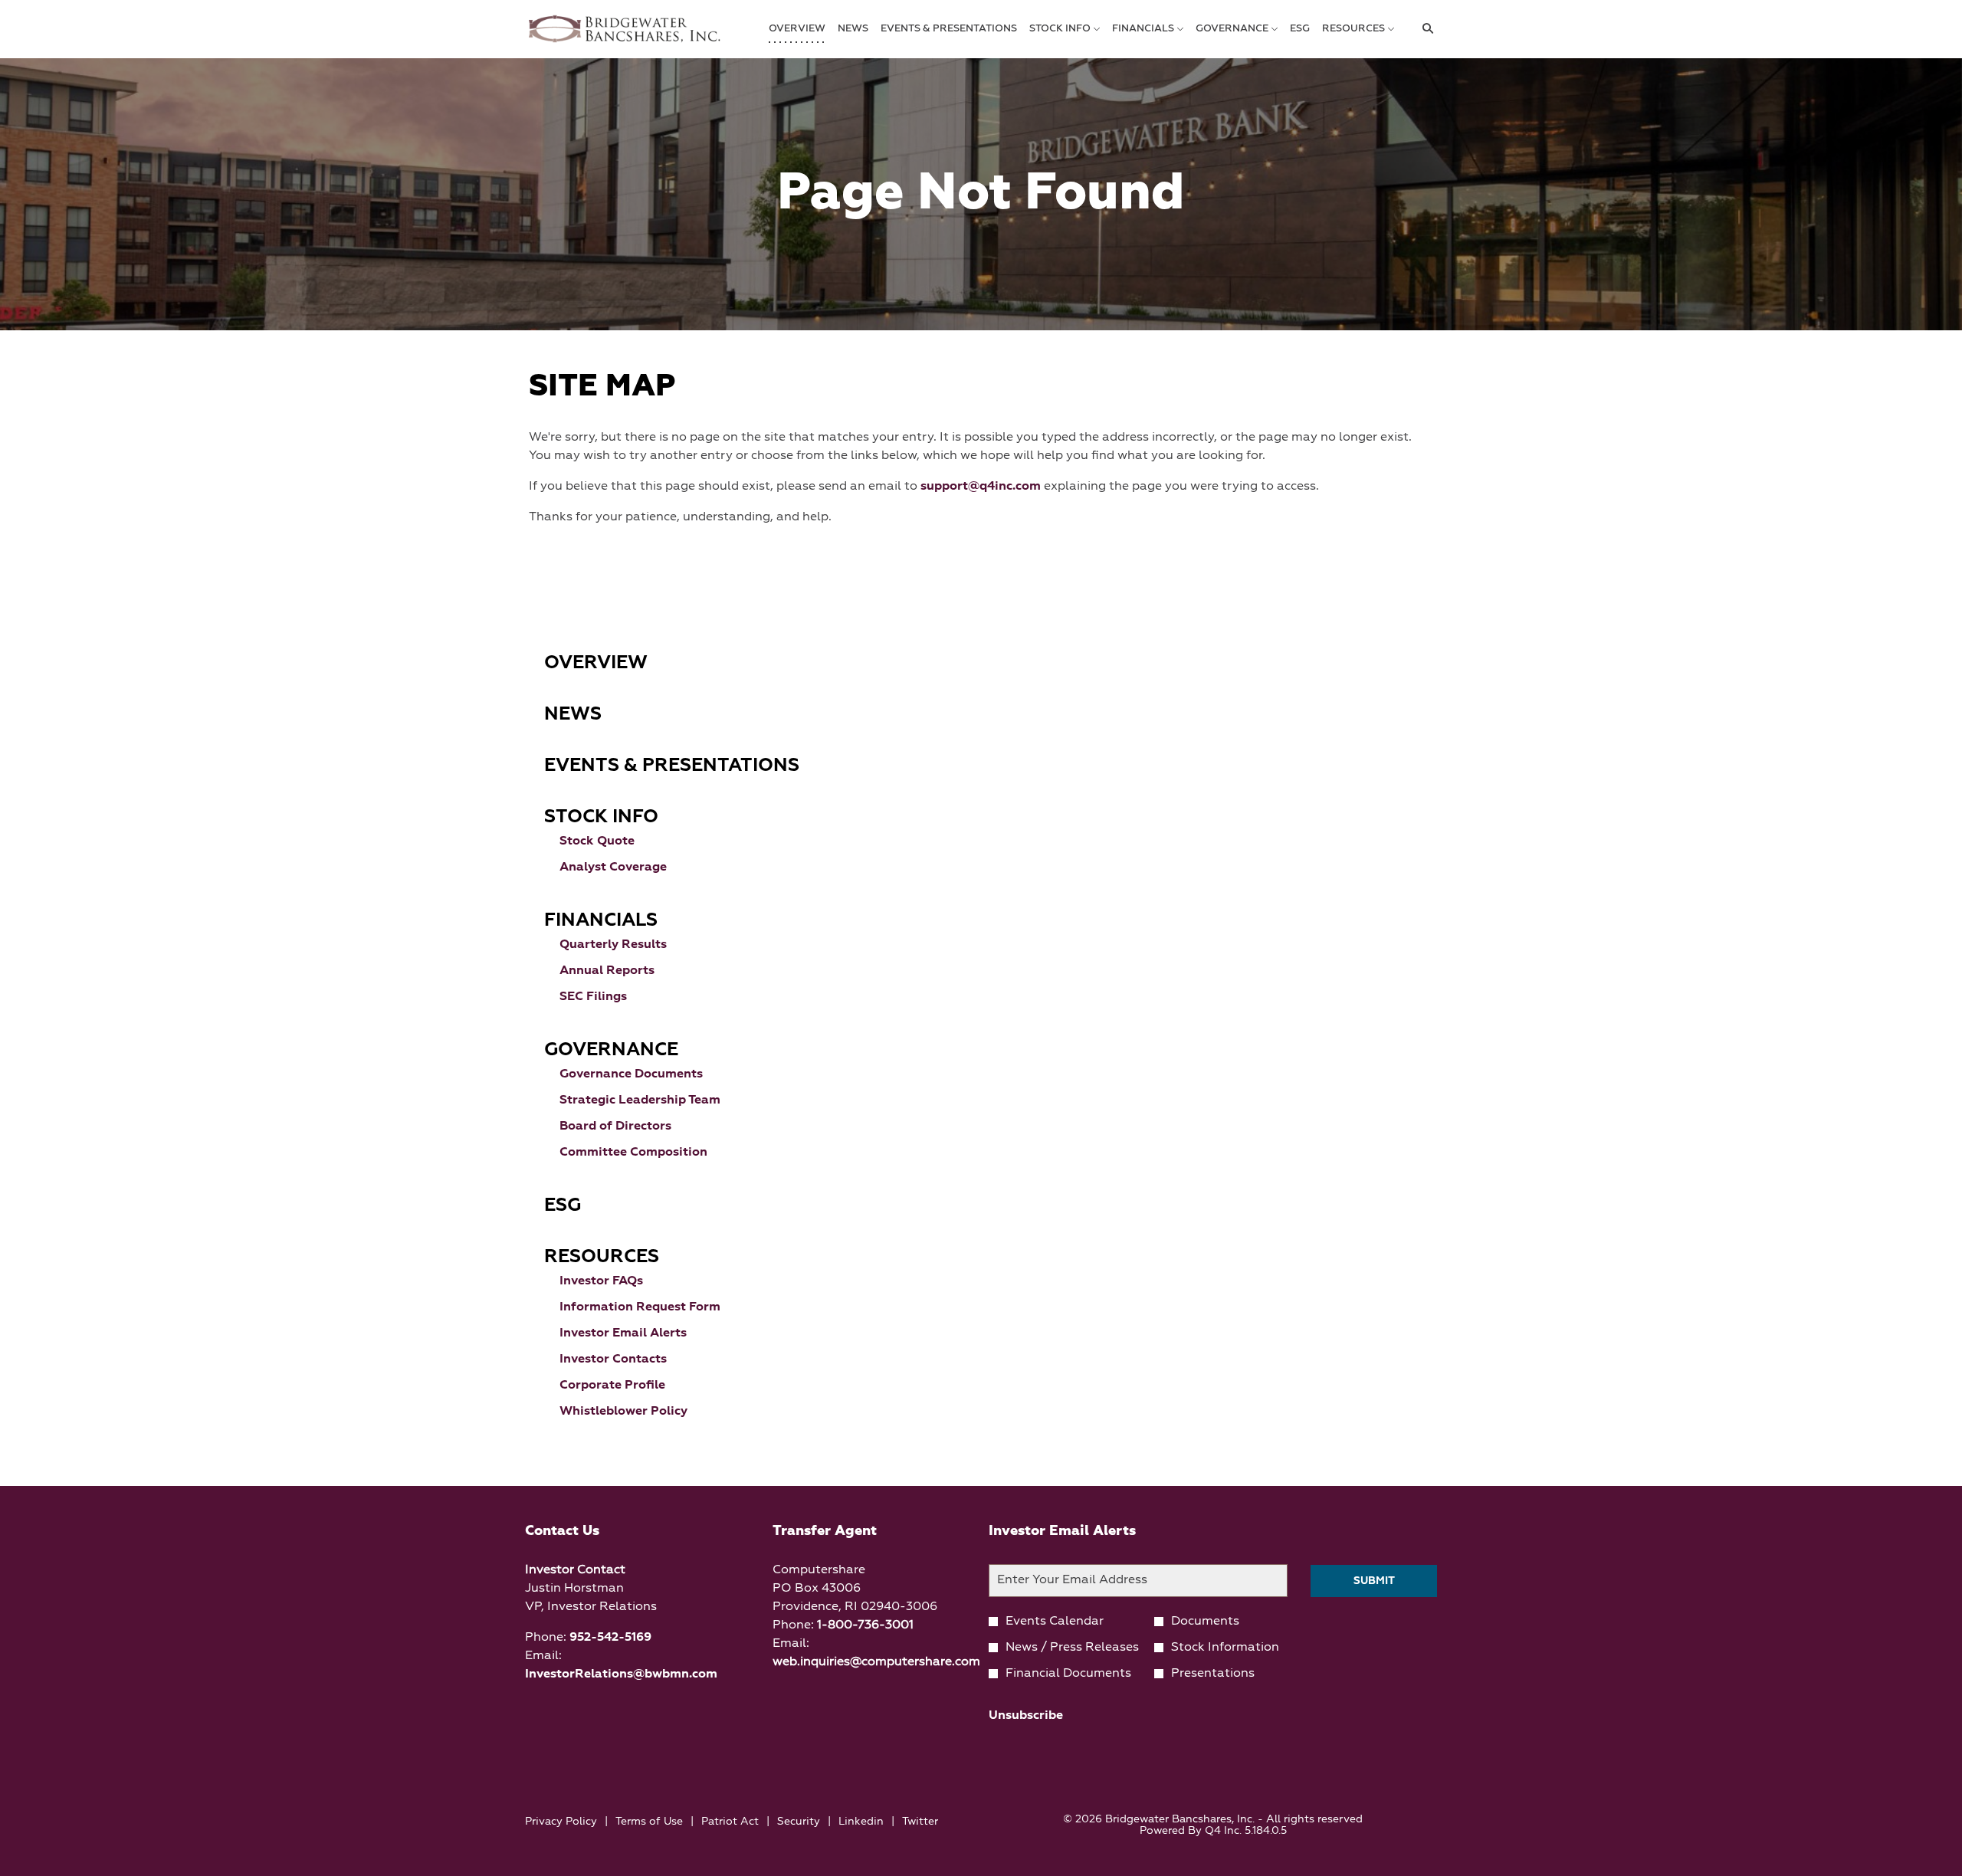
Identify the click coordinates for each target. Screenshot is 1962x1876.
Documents (1205, 1622)
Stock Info (601, 817)
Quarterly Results (613, 945)
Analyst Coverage (613, 867)
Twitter (920, 1823)
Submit (1374, 1581)
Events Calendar (1055, 1622)
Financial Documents (1068, 1674)
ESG (563, 1205)
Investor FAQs (601, 1281)
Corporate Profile (612, 1386)
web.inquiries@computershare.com (876, 1662)
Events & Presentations (672, 766)
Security (799, 1823)
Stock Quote (597, 841)
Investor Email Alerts (623, 1333)
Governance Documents (631, 1074)
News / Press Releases (1072, 1648)
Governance (611, 1050)
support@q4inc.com (981, 487)
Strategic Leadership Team (640, 1100)
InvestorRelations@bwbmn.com (621, 1674)
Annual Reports (607, 971)
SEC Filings (593, 997)
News (573, 714)
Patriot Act (730, 1823)
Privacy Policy (561, 1823)
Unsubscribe (1026, 1716)
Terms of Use (649, 1823)
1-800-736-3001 (865, 1625)
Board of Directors (615, 1127)
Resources (602, 1257)
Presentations (1213, 1674)
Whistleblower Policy (623, 1412)
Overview (596, 663)
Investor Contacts (613, 1359)
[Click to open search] (1424, 29)
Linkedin (861, 1823)
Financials (601, 920)
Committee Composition (633, 1153)
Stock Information (1225, 1648)
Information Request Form (640, 1307)
